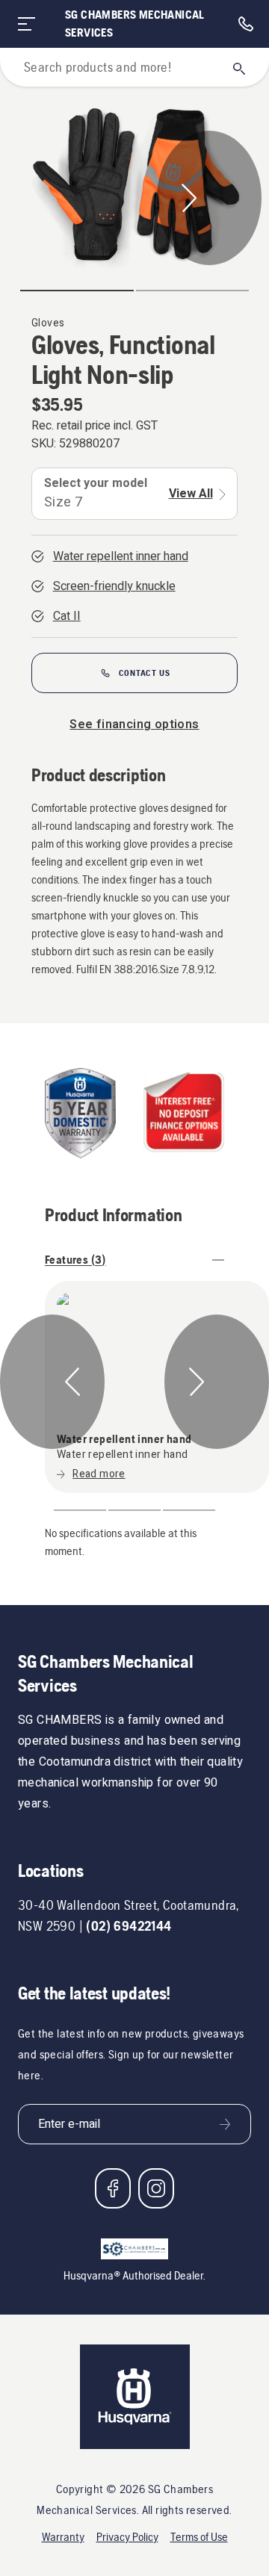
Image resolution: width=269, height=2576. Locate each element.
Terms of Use (199, 2537)
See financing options (134, 724)
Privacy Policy (127, 2537)
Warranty (63, 2537)
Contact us (145, 673)
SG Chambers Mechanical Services (135, 24)
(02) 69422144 (129, 1926)
